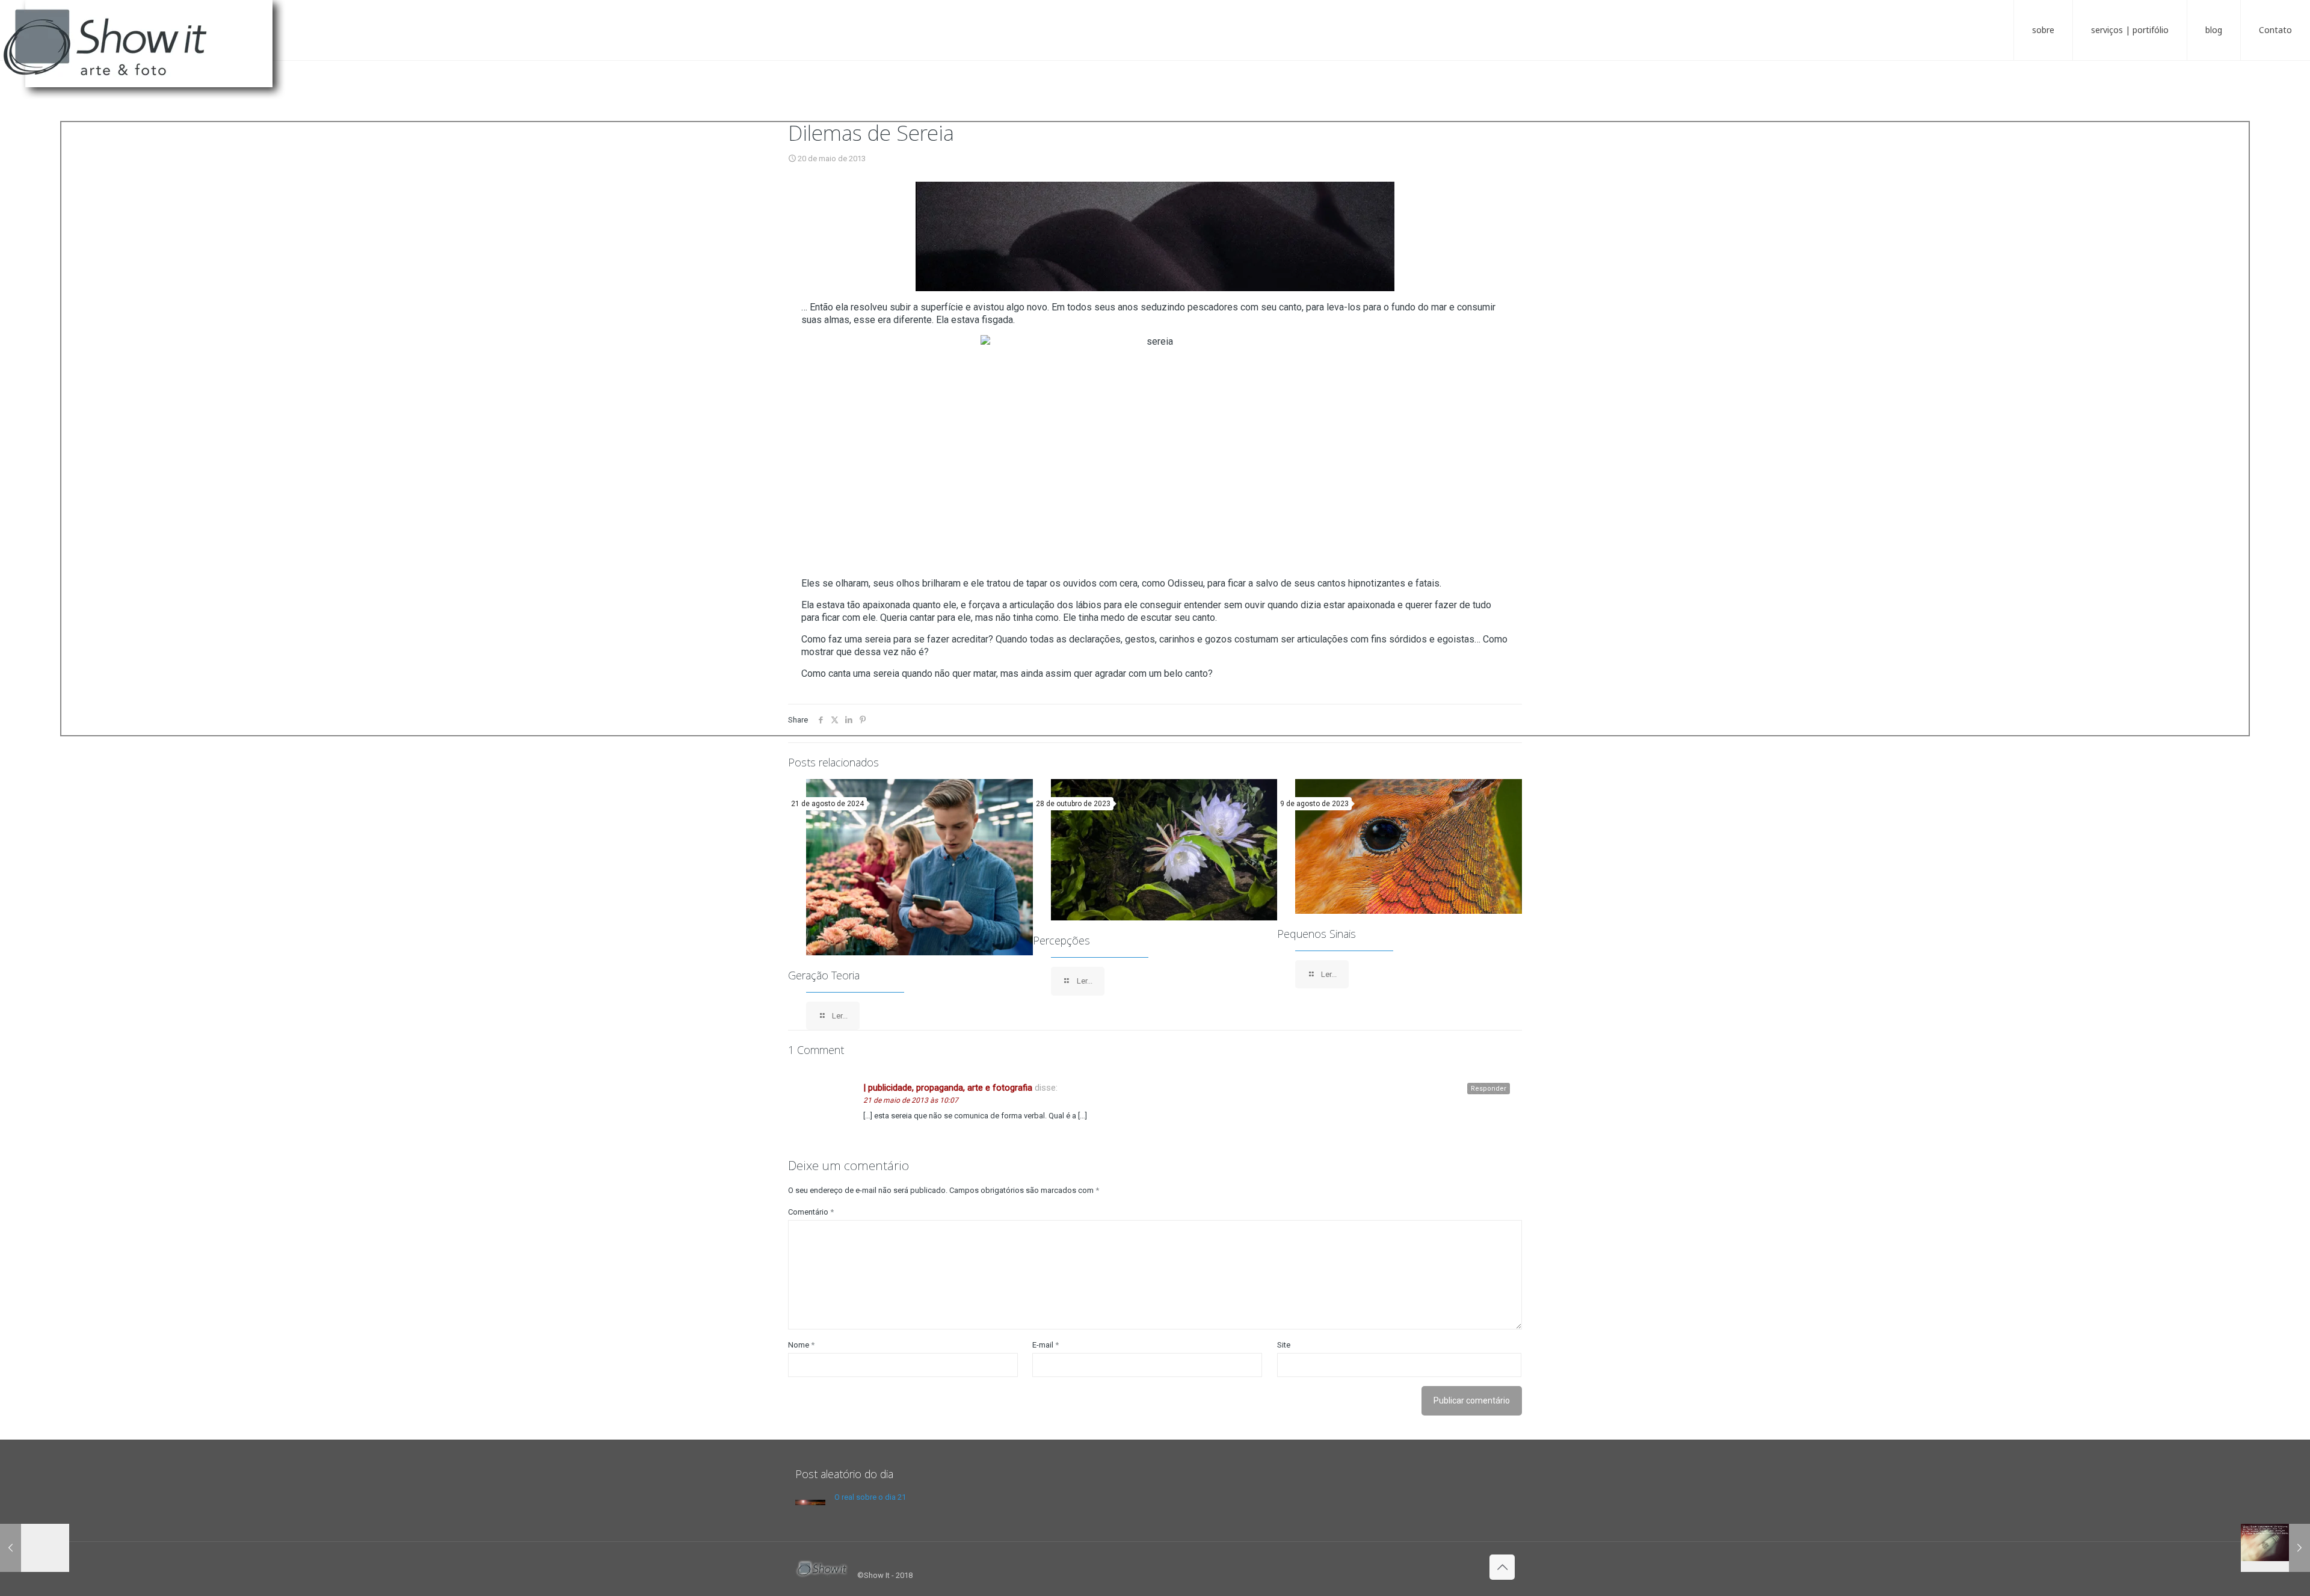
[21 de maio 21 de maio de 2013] (2275, 1548)
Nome (801, 1345)
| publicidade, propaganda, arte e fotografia (948, 1088)
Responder (1489, 1089)
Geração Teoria (824, 975)
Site (1284, 1345)
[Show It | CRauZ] (150, 54)
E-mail (1046, 1345)
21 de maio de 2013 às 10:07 (911, 1100)
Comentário (811, 1212)
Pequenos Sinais (1317, 934)
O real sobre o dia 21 (870, 1497)
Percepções (1061, 940)
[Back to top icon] (1502, 1567)
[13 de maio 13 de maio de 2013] (35, 1548)
